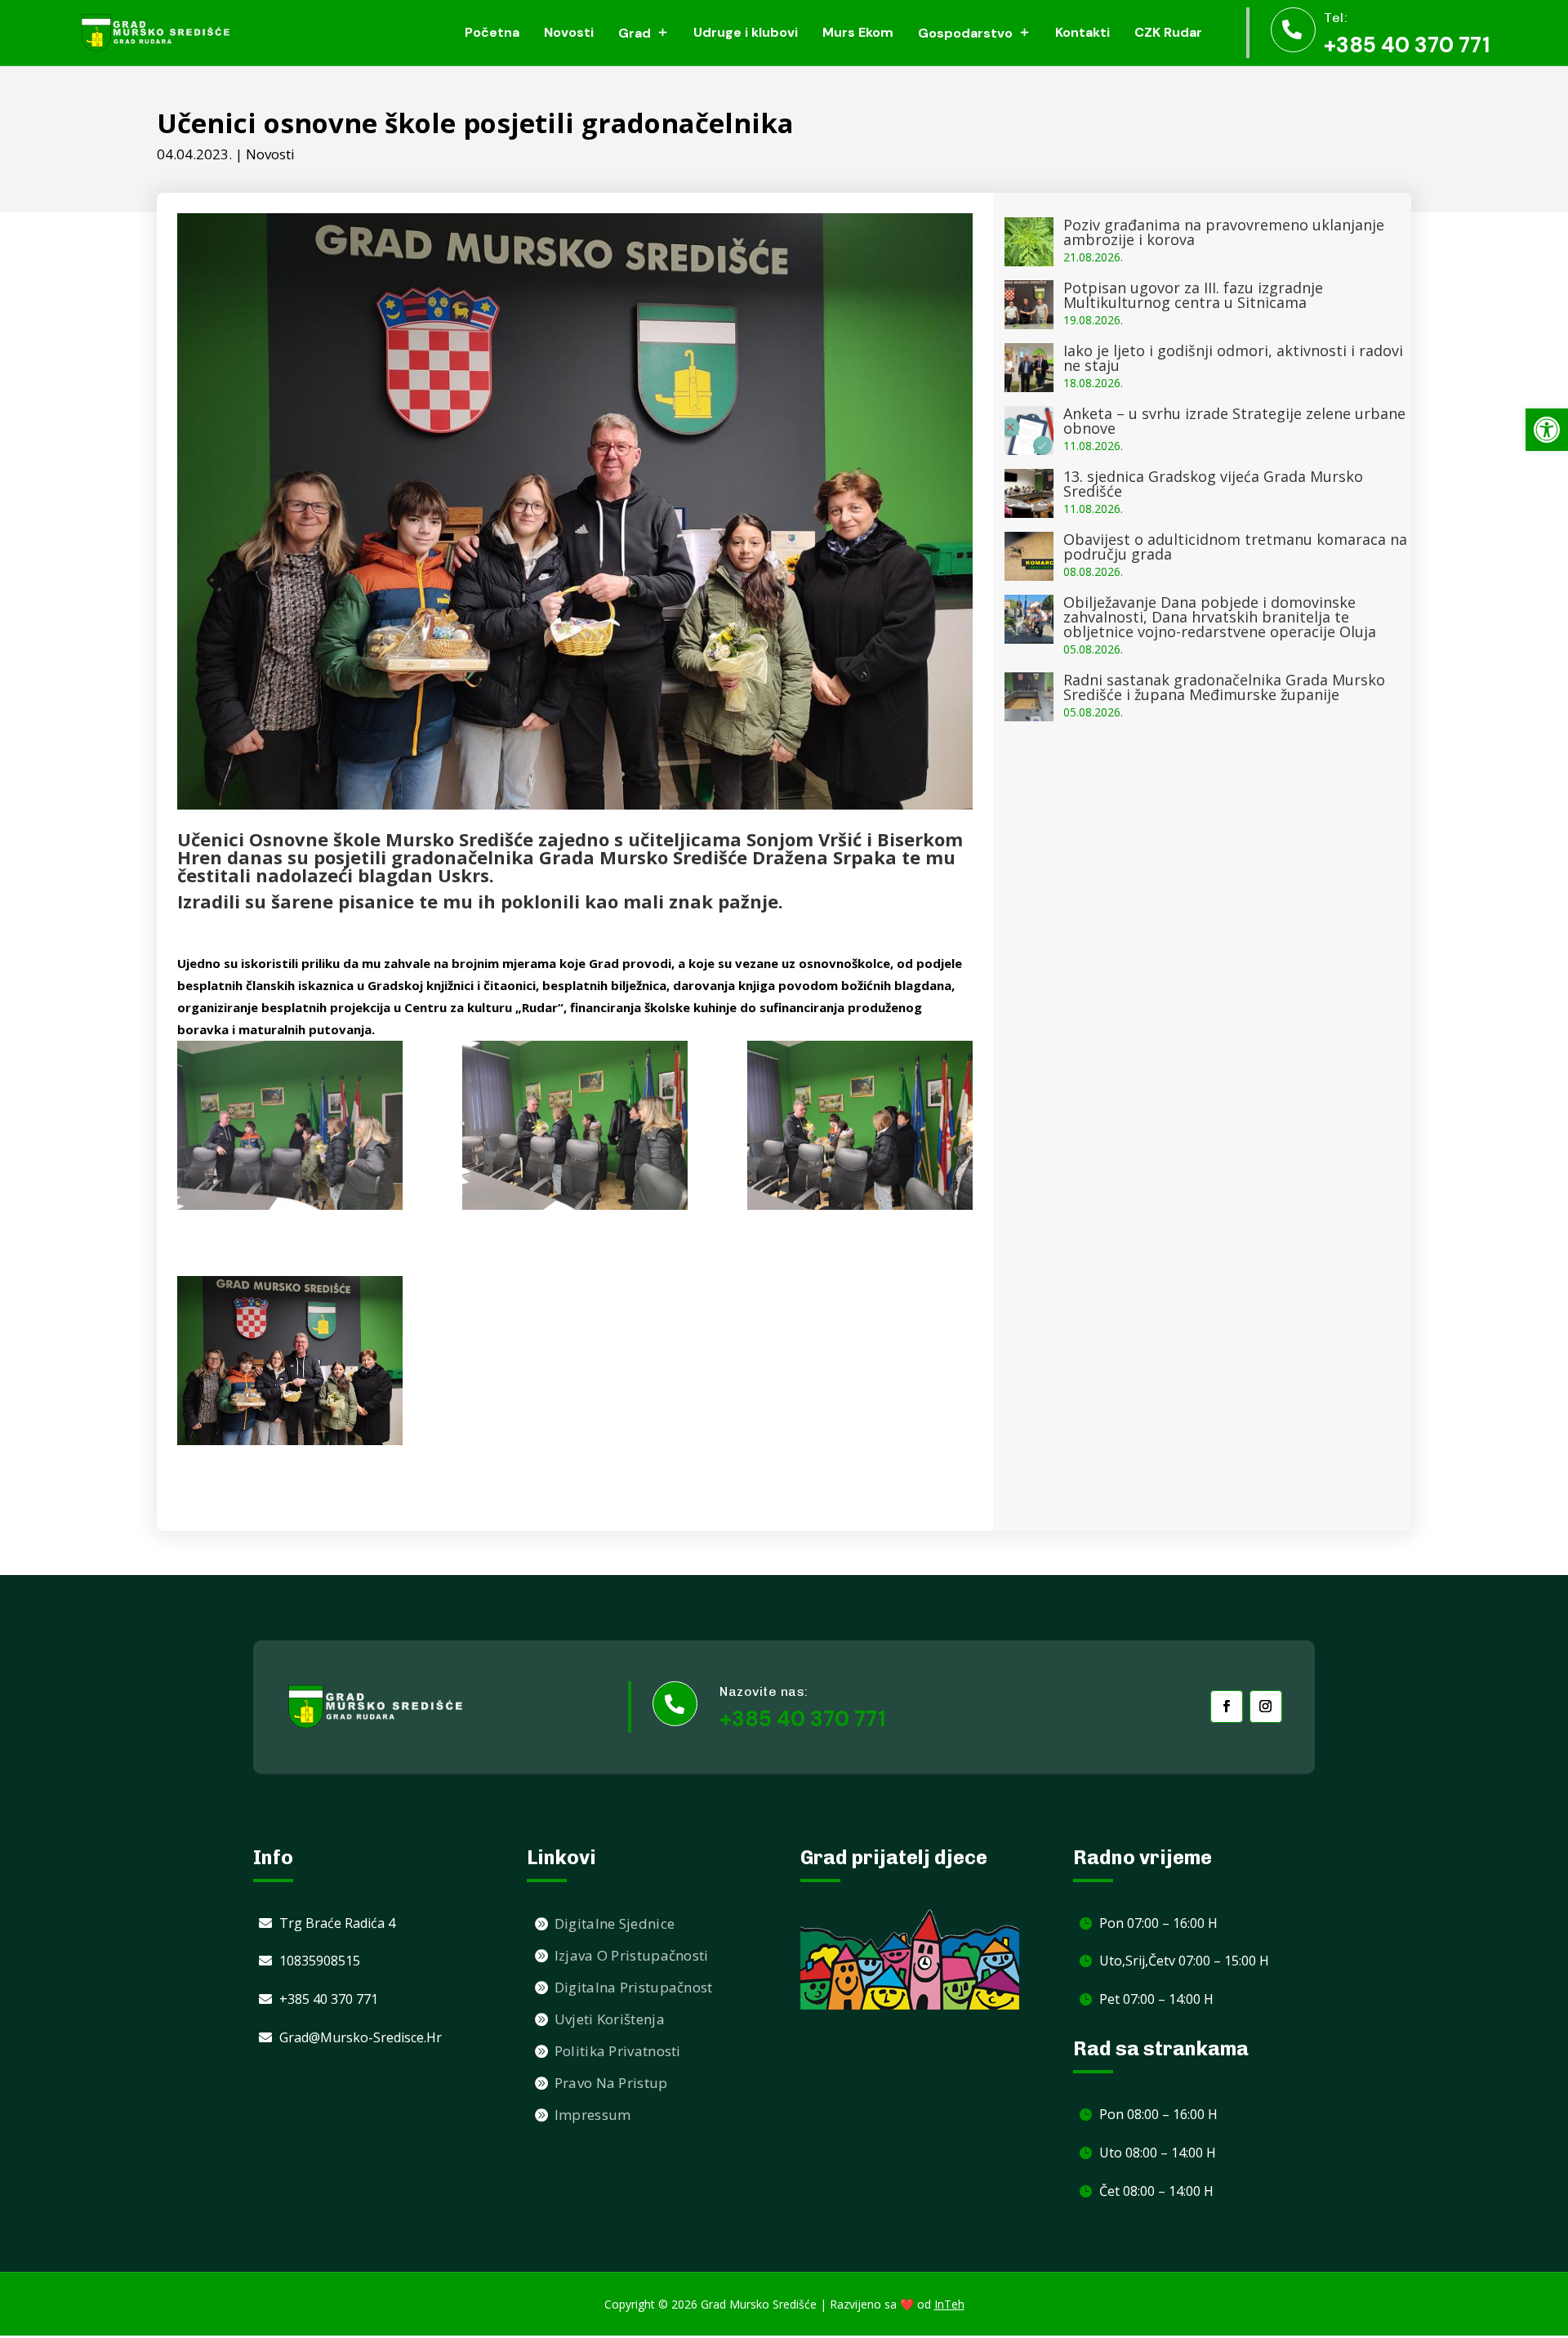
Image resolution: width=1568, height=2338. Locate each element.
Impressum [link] (593, 2115)
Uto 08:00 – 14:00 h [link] (1158, 2153)
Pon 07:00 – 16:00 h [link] (1158, 1923)
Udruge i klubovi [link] (746, 32)
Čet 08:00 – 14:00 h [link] (1156, 2191)
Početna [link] (492, 32)
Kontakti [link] (1082, 32)
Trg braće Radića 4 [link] (337, 1923)
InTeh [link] (949, 2304)
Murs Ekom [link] (858, 32)
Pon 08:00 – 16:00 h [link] (1158, 2114)
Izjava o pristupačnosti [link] (632, 1955)
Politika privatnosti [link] (618, 2051)
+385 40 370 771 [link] (1407, 45)
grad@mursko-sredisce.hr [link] (361, 2037)
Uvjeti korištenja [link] (610, 2019)
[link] (1547, 430)
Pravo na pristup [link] (611, 2083)
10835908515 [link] (320, 1961)
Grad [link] (635, 33)
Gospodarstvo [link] (965, 33)
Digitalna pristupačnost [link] (634, 1987)
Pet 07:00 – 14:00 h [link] (1156, 1999)
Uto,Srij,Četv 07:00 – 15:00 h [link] (1184, 1961)
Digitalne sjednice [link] (615, 1923)
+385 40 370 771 (802, 1719)
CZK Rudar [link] (1168, 32)
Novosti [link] (569, 32)
